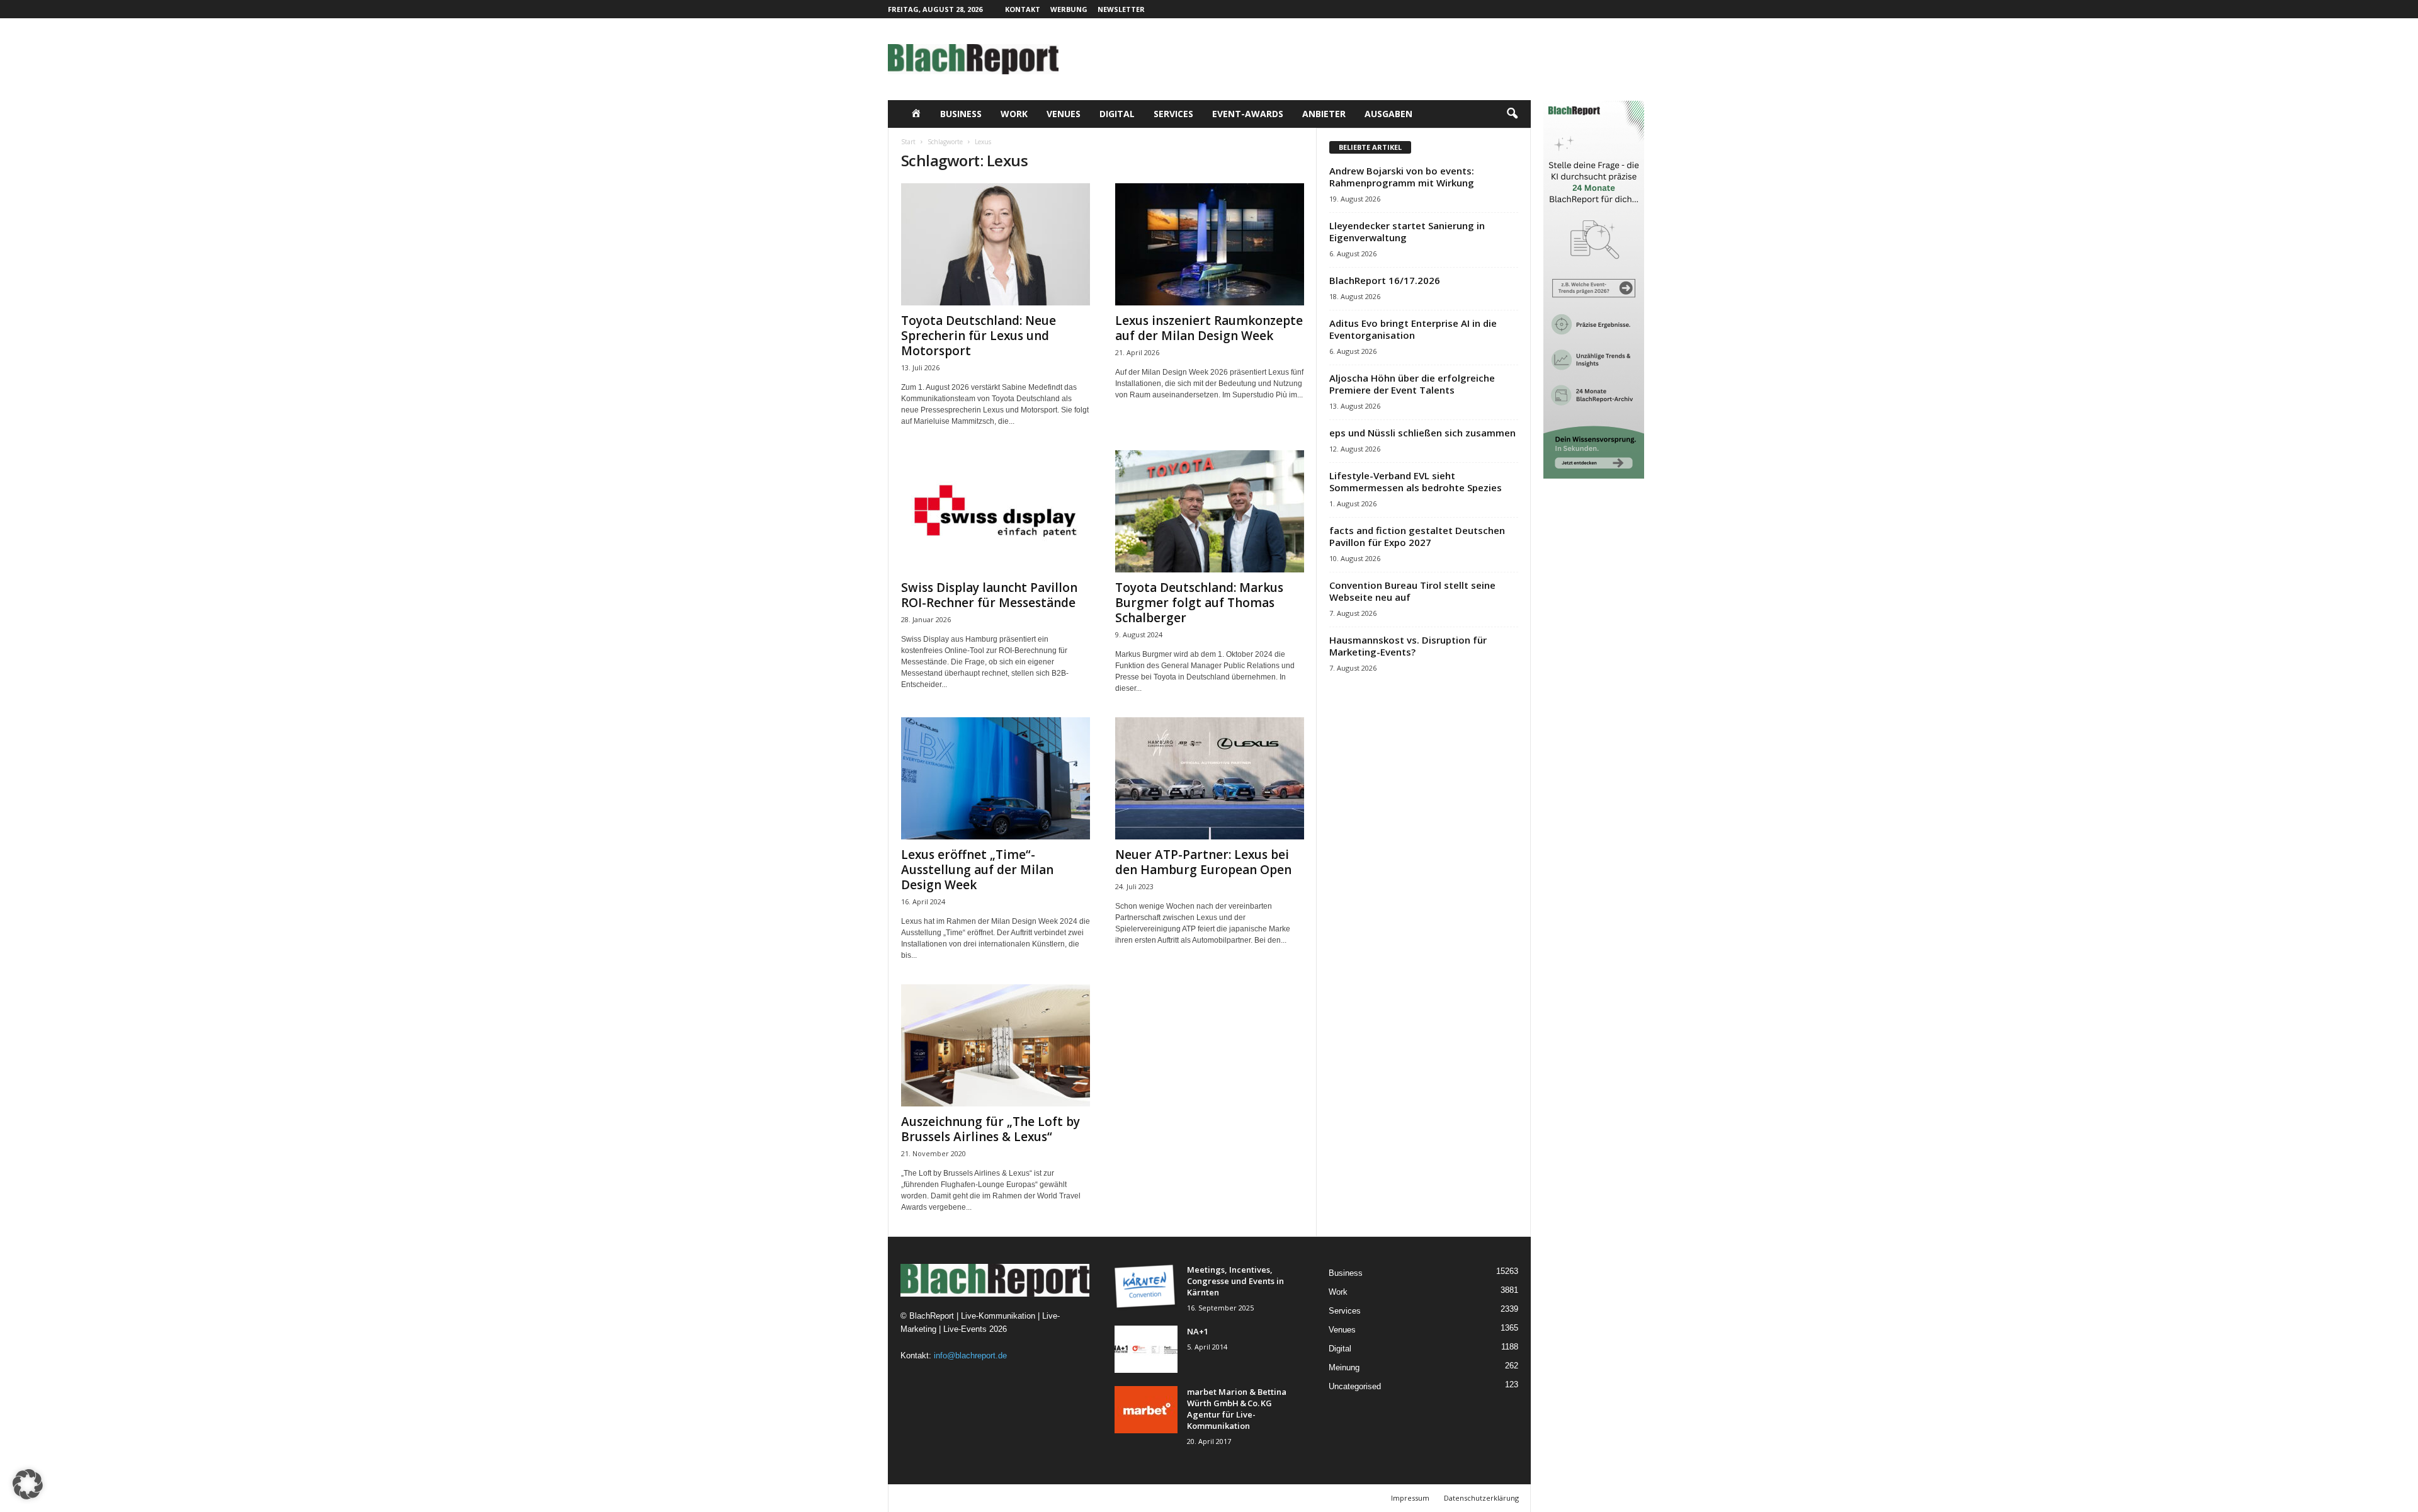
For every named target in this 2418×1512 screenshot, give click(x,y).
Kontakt (1023, 9)
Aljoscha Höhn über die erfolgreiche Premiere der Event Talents (1412, 384)
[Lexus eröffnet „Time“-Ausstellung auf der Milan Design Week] (996, 778)
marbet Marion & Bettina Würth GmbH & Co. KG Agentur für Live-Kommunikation (1237, 1409)
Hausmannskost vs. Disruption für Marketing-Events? (1408, 646)
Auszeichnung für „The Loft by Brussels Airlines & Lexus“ (990, 1129)
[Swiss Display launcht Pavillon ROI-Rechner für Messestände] (996, 511)
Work (1014, 114)
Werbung (1069, 9)
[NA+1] (1146, 1349)
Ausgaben (1388, 114)
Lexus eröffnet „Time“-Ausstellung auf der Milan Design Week (977, 870)
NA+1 (1198, 1331)
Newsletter (1121, 9)
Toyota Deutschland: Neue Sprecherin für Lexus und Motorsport (979, 336)
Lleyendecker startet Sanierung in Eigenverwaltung (1407, 231)
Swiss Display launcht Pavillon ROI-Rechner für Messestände (989, 595)
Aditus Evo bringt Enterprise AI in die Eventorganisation (1413, 329)
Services (1173, 114)
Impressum (1410, 1498)
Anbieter (1324, 114)
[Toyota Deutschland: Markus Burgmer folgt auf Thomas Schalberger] (1210, 511)
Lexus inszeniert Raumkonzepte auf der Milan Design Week (1209, 328)
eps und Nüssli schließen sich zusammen (1422, 433)
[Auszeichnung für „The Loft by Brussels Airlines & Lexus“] (996, 1045)
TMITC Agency (1011, 1498)
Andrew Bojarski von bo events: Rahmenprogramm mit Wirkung (1402, 177)
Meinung (1344, 1367)
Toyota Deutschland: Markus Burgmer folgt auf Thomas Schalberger (1199, 603)
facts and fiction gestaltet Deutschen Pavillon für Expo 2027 (1417, 536)
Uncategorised (1355, 1386)
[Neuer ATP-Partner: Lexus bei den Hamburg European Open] (1210, 778)
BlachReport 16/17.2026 (1385, 280)
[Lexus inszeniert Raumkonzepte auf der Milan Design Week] (1210, 244)
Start (908, 142)
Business (961, 114)
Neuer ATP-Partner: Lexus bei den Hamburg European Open (1203, 862)
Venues (1064, 114)
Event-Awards (1248, 114)
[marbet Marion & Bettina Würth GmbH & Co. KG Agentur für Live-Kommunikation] (1146, 1410)
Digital (1117, 114)
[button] (1512, 114)
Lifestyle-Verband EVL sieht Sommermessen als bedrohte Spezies (1416, 481)
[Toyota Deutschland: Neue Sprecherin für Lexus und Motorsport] (996, 244)
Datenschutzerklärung (1481, 1498)
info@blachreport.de (970, 1356)
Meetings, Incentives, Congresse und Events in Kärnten (1235, 1281)
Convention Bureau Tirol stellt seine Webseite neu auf (1412, 591)
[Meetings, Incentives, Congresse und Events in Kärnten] (1146, 1287)
